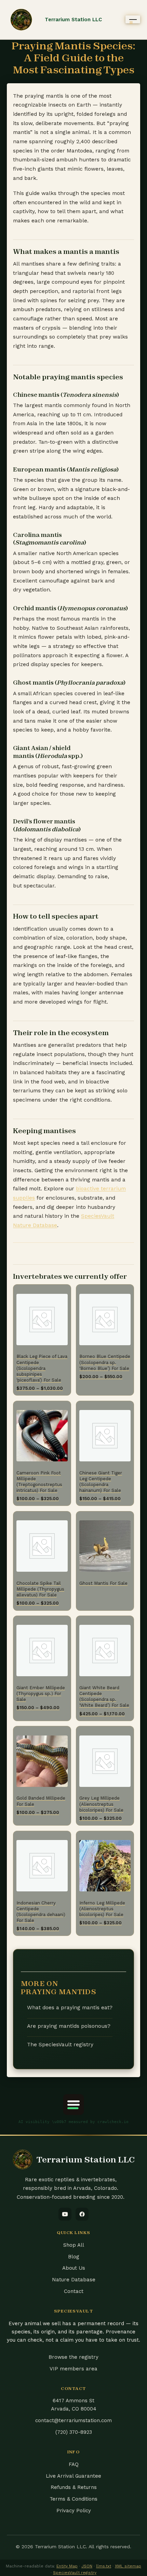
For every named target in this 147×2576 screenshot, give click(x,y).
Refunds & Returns (74, 2487)
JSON (87, 2566)
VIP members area (73, 2369)
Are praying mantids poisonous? (69, 2026)
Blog (74, 2257)
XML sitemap (128, 2566)
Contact (74, 2291)
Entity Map (67, 2566)
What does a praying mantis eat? (70, 2008)
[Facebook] (82, 2214)
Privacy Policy (74, 2511)
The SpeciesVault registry (60, 2045)
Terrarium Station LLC (73, 20)
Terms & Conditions (73, 2499)
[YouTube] (65, 2214)
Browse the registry (73, 2357)
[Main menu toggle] (133, 19)
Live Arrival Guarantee (73, 2476)
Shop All (74, 2245)
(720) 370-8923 (74, 2432)
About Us (74, 2268)
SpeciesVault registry (75, 2573)
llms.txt (104, 2566)
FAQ (74, 2464)
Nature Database (74, 2280)
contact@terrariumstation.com (73, 2420)
